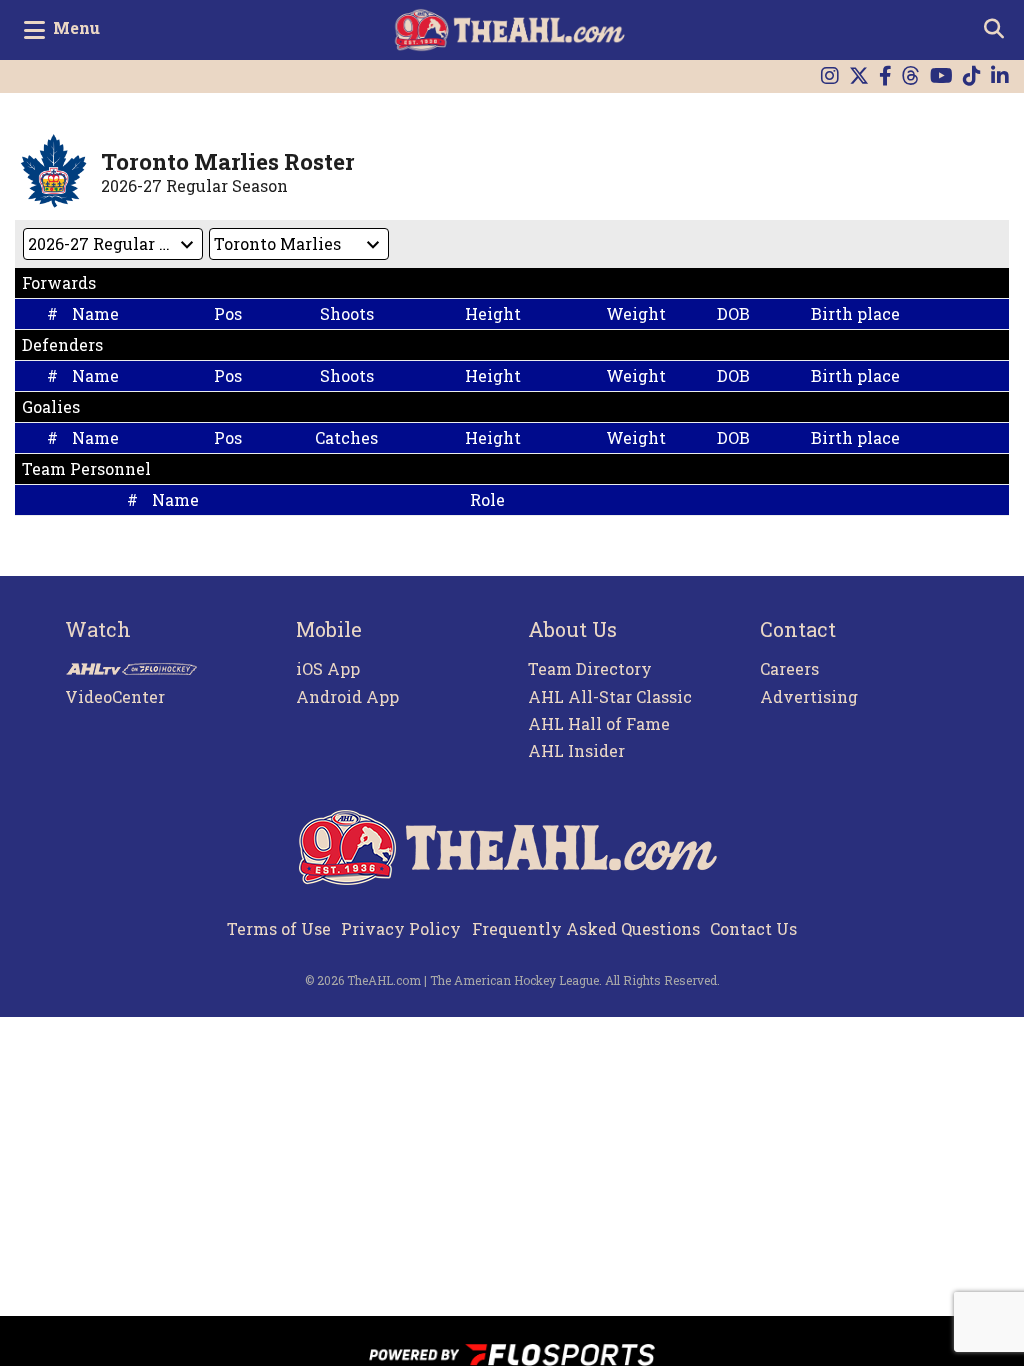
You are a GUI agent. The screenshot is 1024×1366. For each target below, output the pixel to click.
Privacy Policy (401, 928)
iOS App (328, 668)
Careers (789, 668)
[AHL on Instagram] (830, 76)
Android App (347, 696)
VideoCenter (115, 696)
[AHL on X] (859, 76)
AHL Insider (576, 750)
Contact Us (753, 928)
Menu (76, 27)
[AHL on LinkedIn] (1000, 76)
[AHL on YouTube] (941, 76)
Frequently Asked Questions (586, 928)
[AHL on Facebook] (885, 76)
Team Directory (590, 668)
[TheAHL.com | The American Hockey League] (512, 30)
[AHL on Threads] (911, 76)
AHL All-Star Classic (610, 696)
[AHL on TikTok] (972, 76)
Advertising (809, 696)
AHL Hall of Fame (599, 723)
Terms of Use (279, 928)
